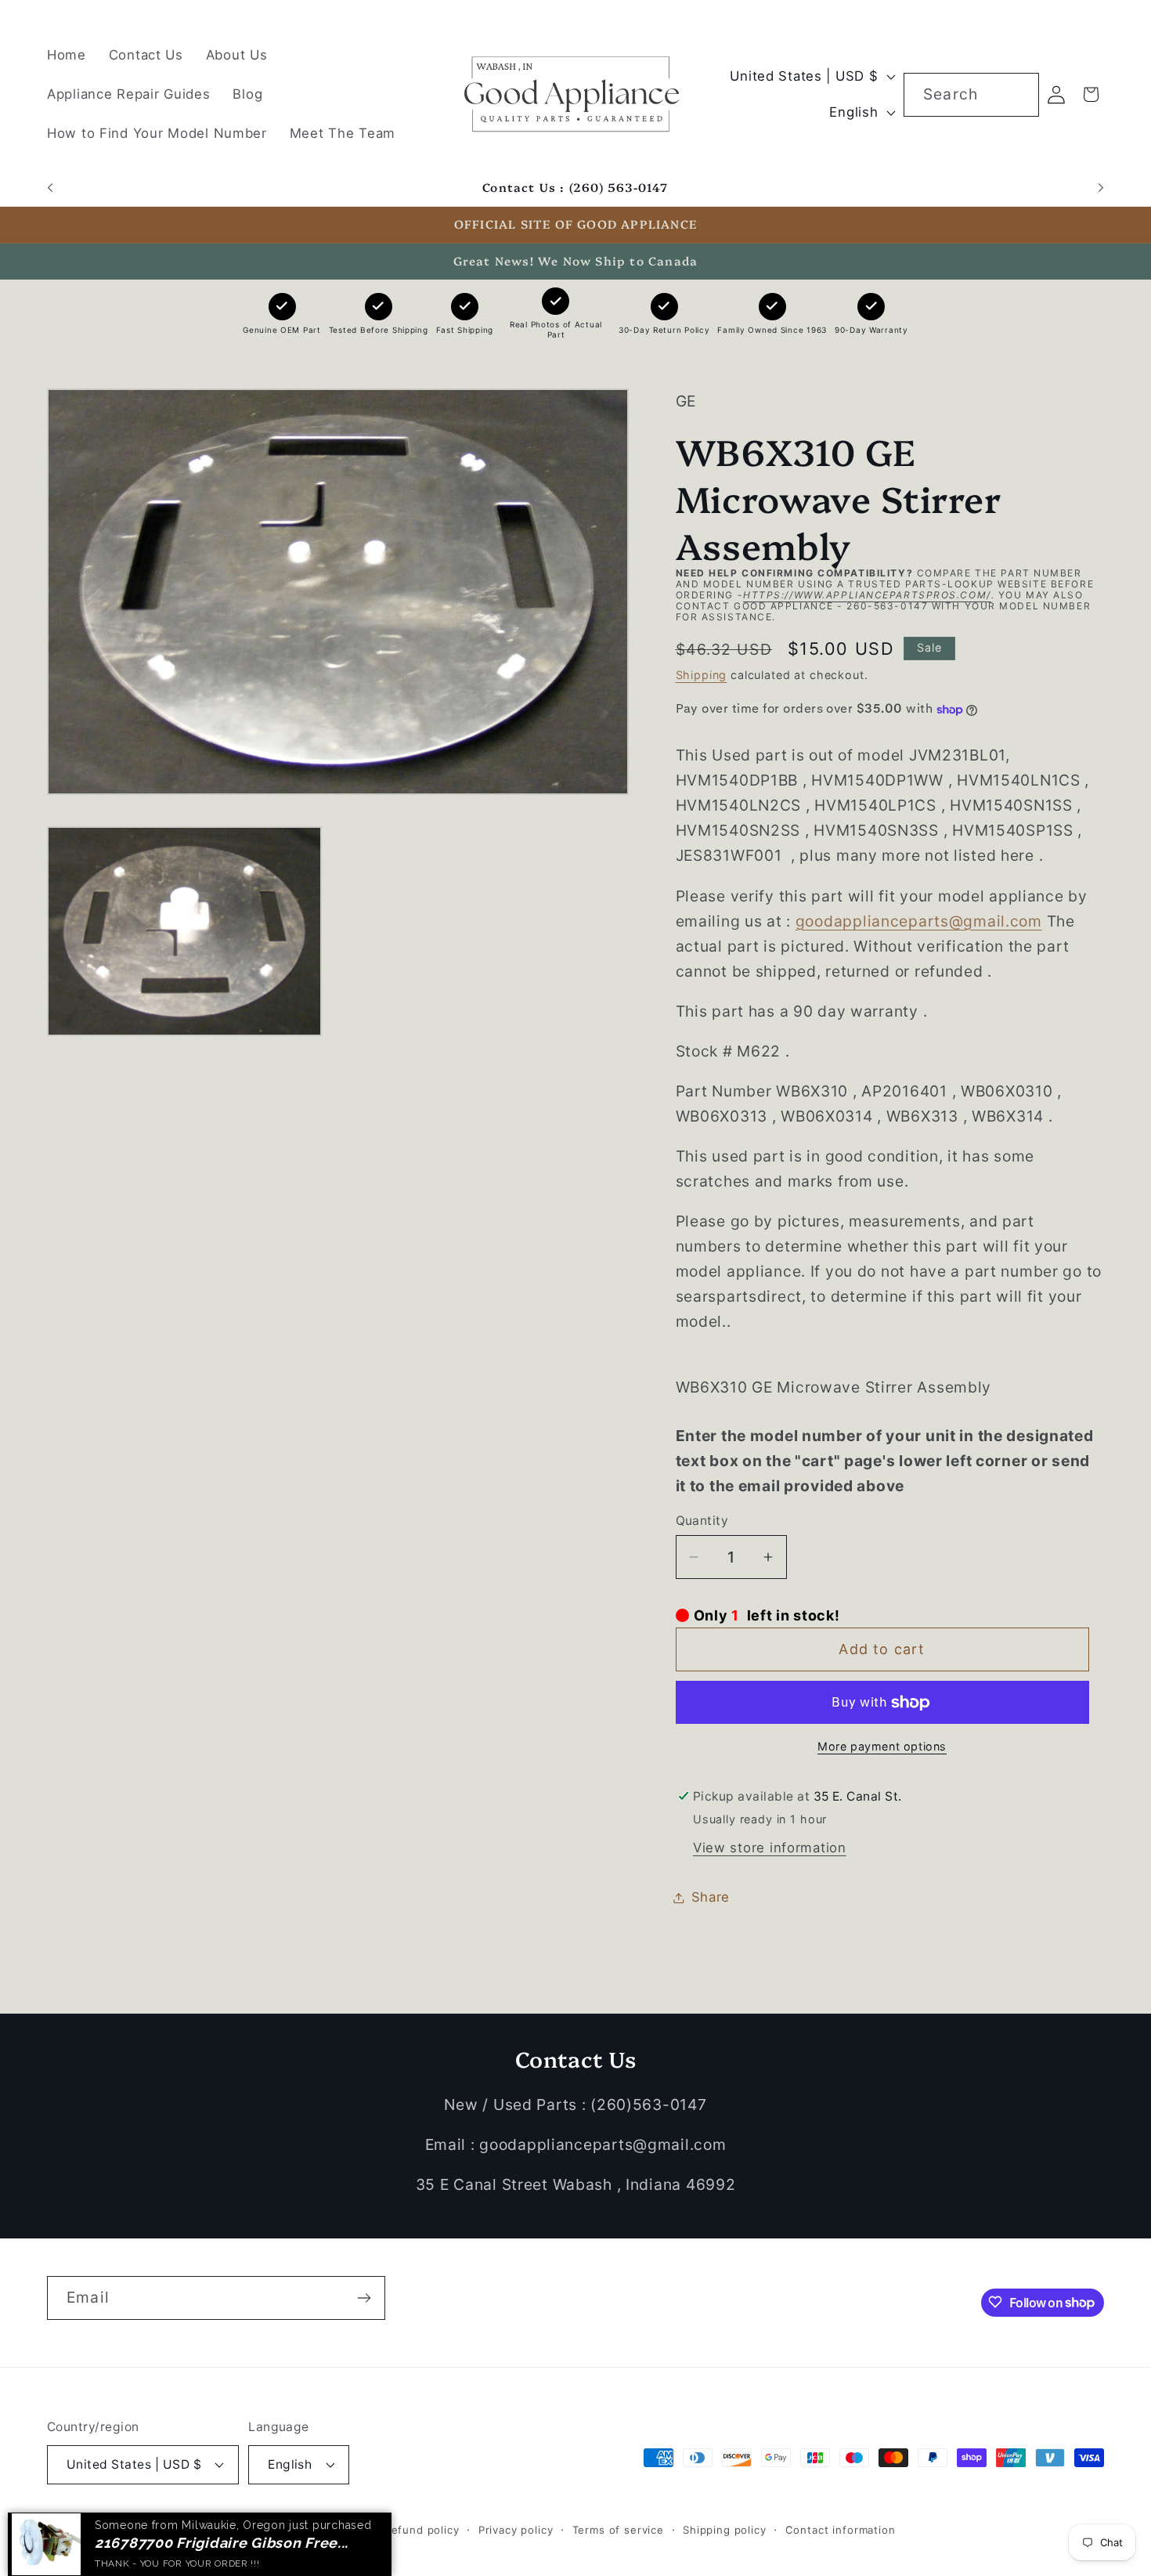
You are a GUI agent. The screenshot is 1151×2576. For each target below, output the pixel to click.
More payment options (882, 1746)
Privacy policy (516, 2529)
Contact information (841, 2529)
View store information (770, 1848)
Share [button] (711, 1897)
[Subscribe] (364, 2298)
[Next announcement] (1101, 188)
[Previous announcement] (50, 188)
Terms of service (618, 2529)
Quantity (702, 1521)
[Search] (1017, 94)
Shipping (702, 675)
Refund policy (422, 2529)
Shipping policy (725, 2529)
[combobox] (971, 95)
